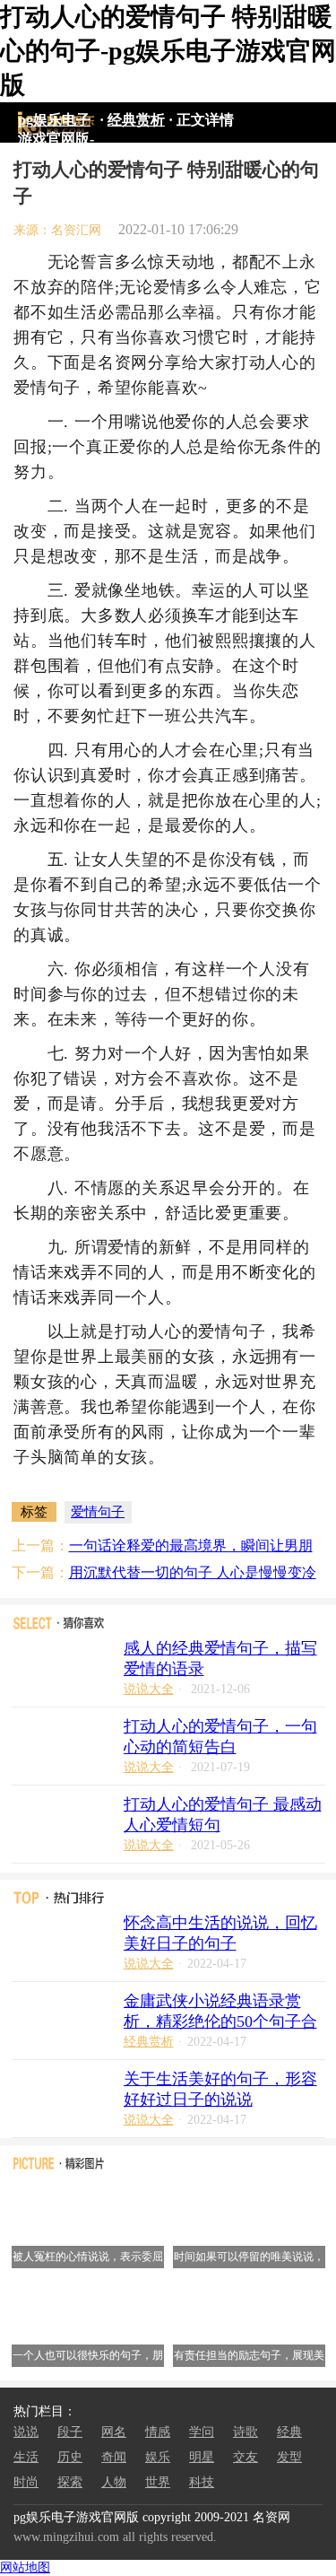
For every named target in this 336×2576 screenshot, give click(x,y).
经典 (289, 2432)
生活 (26, 2457)
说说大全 (149, 1689)
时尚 (26, 2482)
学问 (202, 2432)
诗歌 (246, 2432)
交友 (246, 2457)
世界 (158, 2482)
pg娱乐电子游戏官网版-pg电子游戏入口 (56, 123)
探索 (70, 2482)
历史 (70, 2457)
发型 (289, 2457)
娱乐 (158, 2457)
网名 (114, 2432)
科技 (202, 2482)
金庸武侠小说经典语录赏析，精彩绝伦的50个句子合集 (220, 2022)
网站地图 (25, 2567)
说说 (26, 2432)
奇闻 (114, 2457)
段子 (70, 2432)
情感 (158, 2432)
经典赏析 (136, 120)
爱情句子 (98, 1512)
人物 (114, 2482)
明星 (202, 2457)
